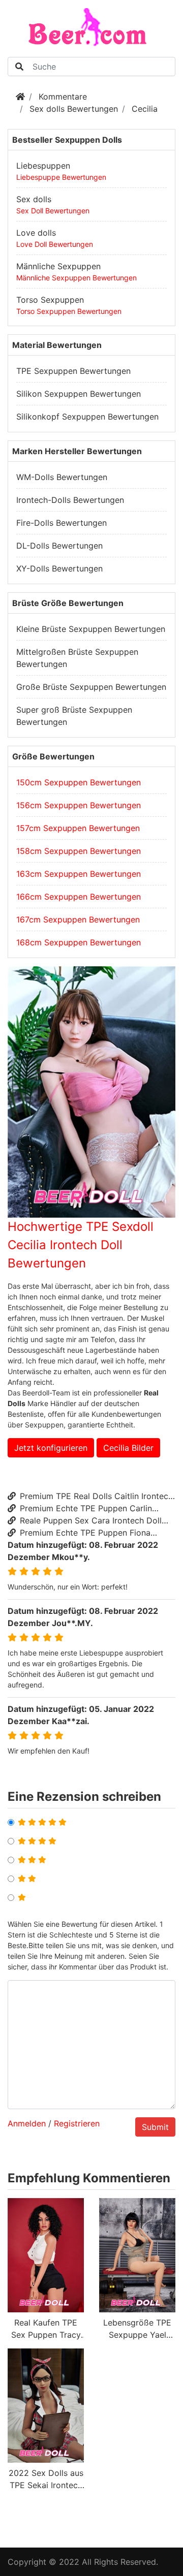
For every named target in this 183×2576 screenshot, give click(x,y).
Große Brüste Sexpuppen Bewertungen (91, 687)
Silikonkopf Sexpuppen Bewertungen (87, 417)
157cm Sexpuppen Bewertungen (78, 828)
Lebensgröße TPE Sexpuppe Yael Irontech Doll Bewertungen (137, 2329)
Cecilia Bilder (128, 1448)
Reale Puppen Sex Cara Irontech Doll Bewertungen (85, 1521)
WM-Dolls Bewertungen (62, 477)
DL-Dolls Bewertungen (59, 546)
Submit (155, 2127)
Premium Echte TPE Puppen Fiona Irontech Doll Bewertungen (79, 1533)
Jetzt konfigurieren (51, 1448)
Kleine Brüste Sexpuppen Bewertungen (91, 629)
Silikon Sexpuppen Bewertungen (79, 394)
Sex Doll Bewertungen (53, 211)
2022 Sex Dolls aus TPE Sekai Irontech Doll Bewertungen (46, 2479)
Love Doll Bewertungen (55, 244)
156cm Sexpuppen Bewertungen (79, 805)
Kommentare (63, 97)
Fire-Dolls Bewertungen (62, 523)
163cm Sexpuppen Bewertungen (79, 874)
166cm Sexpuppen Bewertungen (79, 897)
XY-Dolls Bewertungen (59, 568)
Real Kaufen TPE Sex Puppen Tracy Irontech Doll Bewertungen (46, 2329)
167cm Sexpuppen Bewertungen (78, 919)
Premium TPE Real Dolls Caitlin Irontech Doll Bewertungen (90, 1497)
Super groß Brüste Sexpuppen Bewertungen (74, 716)
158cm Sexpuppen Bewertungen (79, 851)
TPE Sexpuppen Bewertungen (73, 371)
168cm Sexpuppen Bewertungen (79, 942)
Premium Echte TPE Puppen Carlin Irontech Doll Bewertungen (80, 1509)
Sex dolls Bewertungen (74, 109)
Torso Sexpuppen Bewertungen (69, 311)
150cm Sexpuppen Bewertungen (79, 782)
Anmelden (27, 2123)
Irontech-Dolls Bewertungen (70, 500)
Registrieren (77, 2123)
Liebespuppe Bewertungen (61, 177)
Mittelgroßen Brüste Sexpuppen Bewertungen (77, 658)
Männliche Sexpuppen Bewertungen (77, 278)
